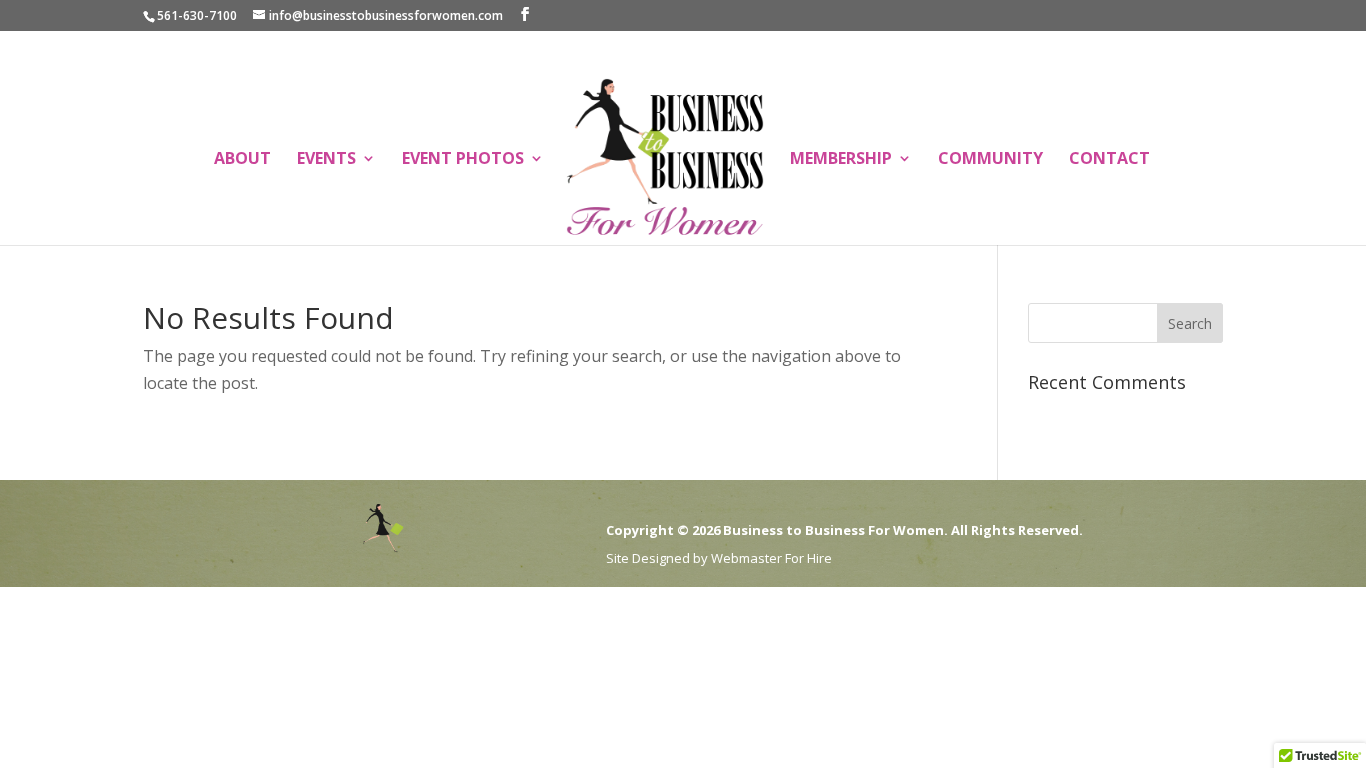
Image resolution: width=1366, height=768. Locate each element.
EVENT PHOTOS (463, 160)
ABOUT (242, 160)
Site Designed (648, 558)
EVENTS (326, 160)
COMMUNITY (990, 160)
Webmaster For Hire (771, 558)
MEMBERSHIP (841, 160)
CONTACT (1109, 160)
